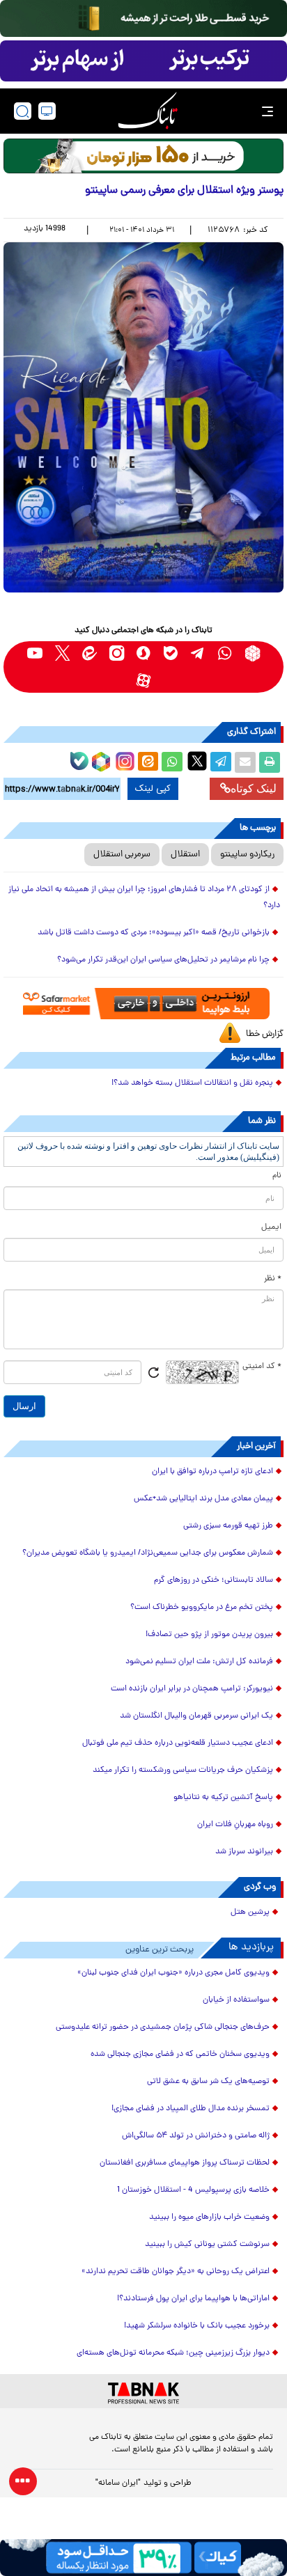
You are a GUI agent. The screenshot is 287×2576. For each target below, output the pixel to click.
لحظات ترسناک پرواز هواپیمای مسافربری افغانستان (185, 2163)
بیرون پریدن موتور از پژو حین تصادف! (209, 1635)
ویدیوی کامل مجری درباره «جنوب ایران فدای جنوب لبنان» (173, 1973)
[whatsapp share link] (172, 762)
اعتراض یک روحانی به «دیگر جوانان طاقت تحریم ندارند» (176, 2272)
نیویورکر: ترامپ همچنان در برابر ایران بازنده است (192, 1689)
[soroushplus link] (144, 653)
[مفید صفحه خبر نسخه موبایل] (143, 61)
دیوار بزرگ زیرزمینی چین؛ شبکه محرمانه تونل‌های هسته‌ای (173, 2353)
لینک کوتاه (254, 788)
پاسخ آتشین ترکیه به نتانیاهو (223, 1798)
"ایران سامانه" (118, 2483)
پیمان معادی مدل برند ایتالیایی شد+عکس (203, 1499)
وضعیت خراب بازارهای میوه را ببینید (209, 2217)
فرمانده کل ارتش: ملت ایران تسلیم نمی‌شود (199, 1662)
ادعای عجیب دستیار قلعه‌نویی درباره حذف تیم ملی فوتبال (178, 1743)
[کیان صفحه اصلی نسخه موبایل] (143, 2558)
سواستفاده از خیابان (236, 2000)
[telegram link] (198, 653)
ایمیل (271, 1227)
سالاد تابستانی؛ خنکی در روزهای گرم (214, 1580)
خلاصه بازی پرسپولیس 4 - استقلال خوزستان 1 (193, 2190)
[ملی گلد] (143, 18)
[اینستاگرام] (123, 760)
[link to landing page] (148, 111)
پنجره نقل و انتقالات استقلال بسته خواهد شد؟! (192, 1083)
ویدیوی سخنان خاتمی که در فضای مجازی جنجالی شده (180, 2055)
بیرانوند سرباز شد (244, 1852)
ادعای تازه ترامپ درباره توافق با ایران (212, 1472)
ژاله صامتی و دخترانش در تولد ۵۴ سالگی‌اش (196, 2136)
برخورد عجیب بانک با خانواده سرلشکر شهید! (197, 2326)
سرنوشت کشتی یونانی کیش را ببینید (207, 2245)
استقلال (185, 855)
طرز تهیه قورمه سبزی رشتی (228, 1526)
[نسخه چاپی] (270, 762)
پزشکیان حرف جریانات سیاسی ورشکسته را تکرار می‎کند (183, 1770)
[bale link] (171, 653)
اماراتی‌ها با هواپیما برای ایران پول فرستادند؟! (193, 2299)
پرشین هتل (250, 1913)
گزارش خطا (265, 1034)
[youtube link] (35, 653)
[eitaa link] (90, 653)
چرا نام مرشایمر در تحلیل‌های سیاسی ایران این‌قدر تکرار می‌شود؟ (163, 960)
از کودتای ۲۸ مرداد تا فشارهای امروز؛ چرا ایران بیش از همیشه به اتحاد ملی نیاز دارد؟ (144, 898)
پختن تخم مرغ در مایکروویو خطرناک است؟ (202, 1608)
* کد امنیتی (262, 1367)
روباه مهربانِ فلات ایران (235, 1825)
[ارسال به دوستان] (245, 762)
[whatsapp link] (225, 653)
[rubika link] (253, 653)
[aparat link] (144, 681)
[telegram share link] (221, 762)
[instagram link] (117, 653)
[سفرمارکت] (143, 1004)
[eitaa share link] (148, 762)
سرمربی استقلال (122, 855)
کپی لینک (153, 789)
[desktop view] (47, 111)
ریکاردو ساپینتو (247, 855)
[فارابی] (143, 156)
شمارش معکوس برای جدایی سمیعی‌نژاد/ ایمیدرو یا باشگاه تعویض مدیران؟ (148, 1553)
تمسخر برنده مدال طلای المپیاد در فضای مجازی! (191, 2109)
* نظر (273, 1279)
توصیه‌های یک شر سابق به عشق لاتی (208, 2082)
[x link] (62, 653)
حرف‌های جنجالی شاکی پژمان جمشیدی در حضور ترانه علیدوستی (163, 2027)
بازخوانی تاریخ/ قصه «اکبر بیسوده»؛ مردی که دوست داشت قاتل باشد (154, 933)
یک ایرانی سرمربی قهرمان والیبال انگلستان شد (196, 1716)
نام (277, 1176)
